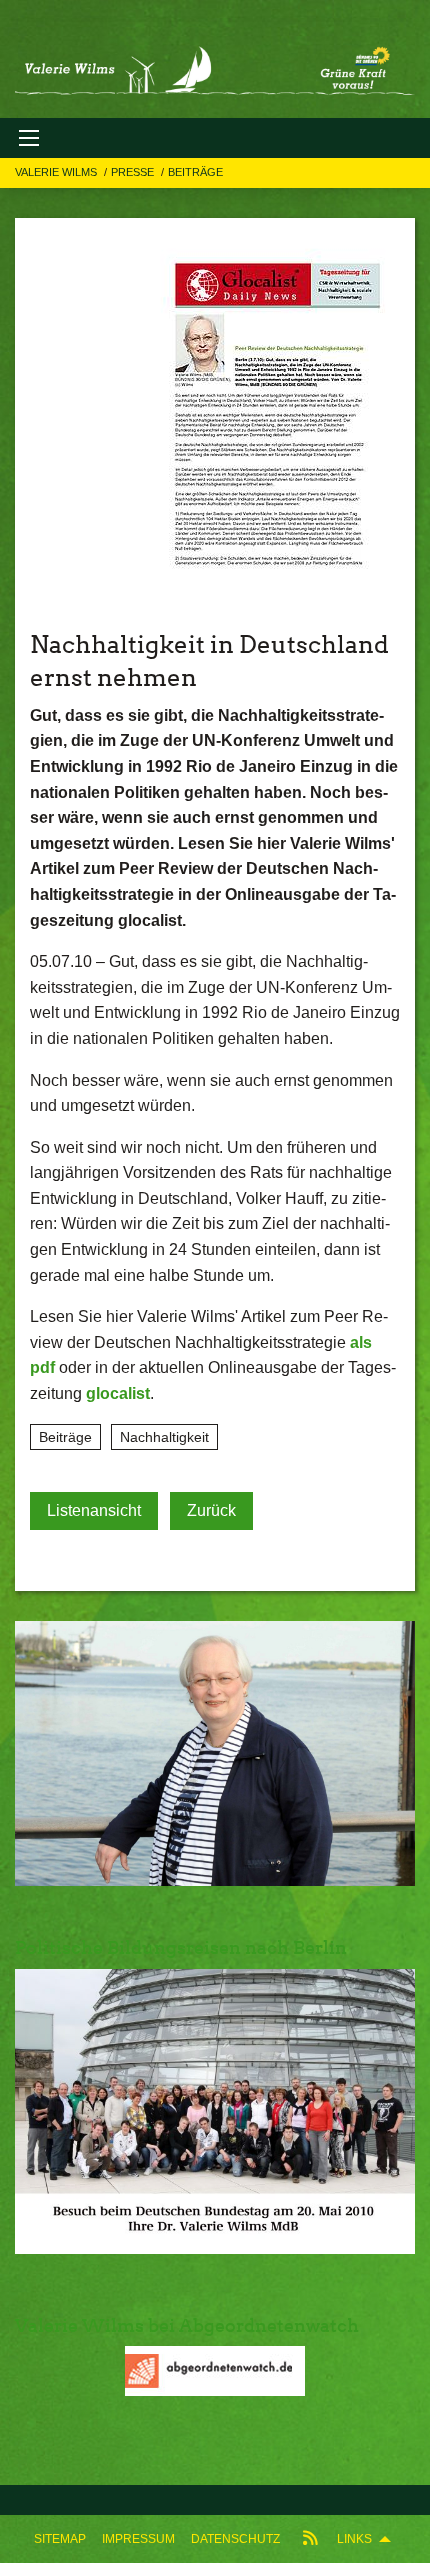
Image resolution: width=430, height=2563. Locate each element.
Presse (134, 172)
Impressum (138, 2539)
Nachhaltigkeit (164, 1437)
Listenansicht (94, 1510)
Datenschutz (235, 2539)
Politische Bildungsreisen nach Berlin (181, 1947)
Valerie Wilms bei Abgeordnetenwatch (187, 2325)
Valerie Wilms (57, 172)
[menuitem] (60, 2539)
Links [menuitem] (354, 2539)
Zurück (211, 1510)
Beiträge (195, 172)
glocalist (118, 1393)
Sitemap (60, 2539)
